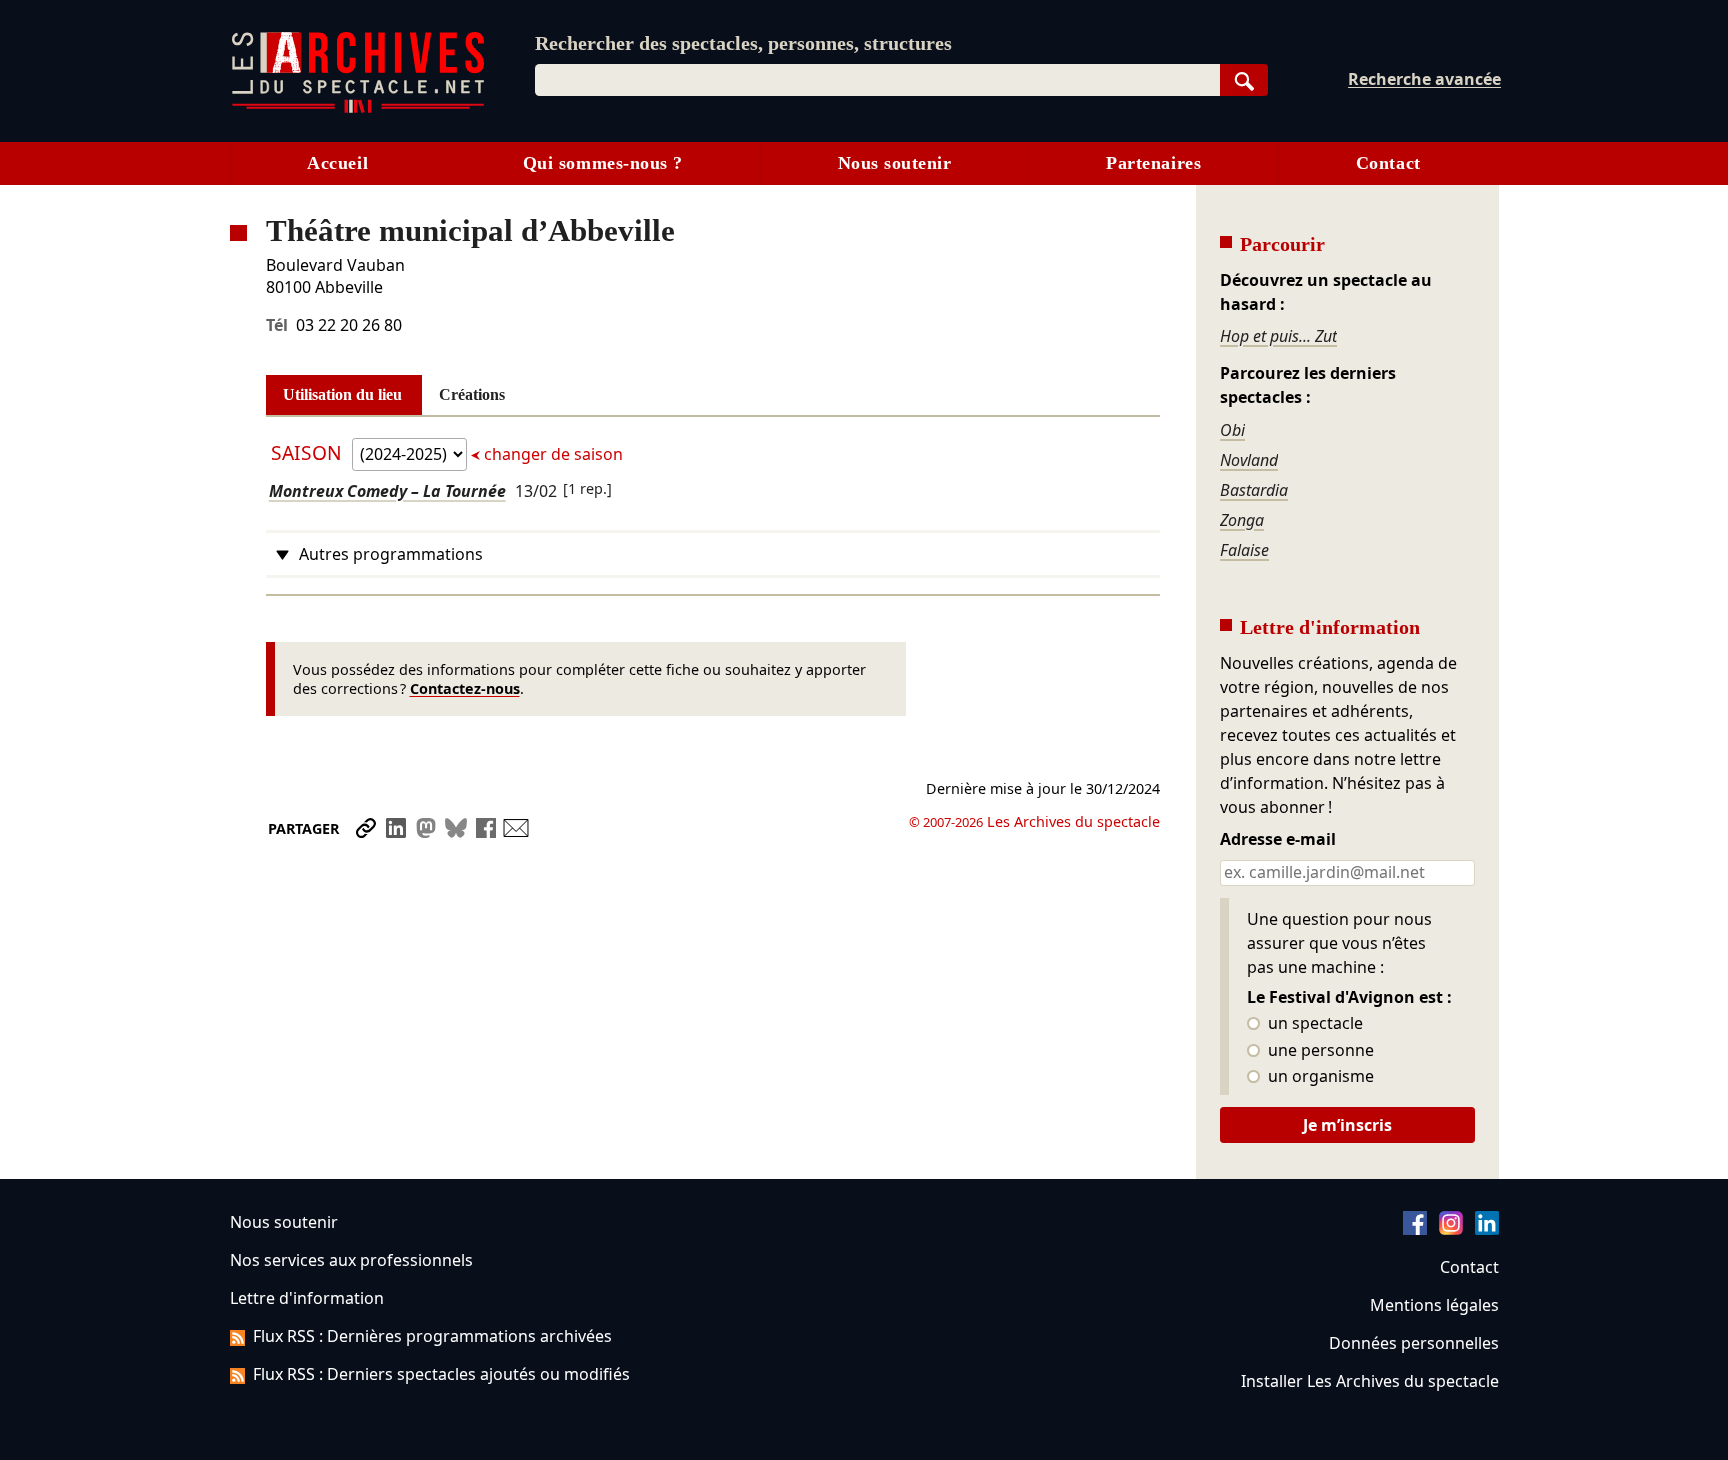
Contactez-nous (465, 688)
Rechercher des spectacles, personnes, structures (743, 43)
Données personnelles (1414, 1343)
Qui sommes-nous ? (603, 163)
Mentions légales (1434, 1305)
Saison (309, 452)
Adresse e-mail (1278, 840)
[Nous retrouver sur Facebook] (1415, 1229)
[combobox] (877, 80)
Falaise (1244, 550)
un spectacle (1313, 1024)
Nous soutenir (895, 163)
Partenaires (1153, 163)
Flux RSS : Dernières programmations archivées (432, 1336)
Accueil (337, 163)
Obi (1232, 430)
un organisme (1319, 1077)
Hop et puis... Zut (1278, 336)
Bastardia (1254, 490)
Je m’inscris (1347, 1125)
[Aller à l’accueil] (358, 108)
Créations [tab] (472, 394)
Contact (1388, 163)
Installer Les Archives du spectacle (1370, 1381)
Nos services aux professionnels (351, 1260)
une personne (1319, 1051)
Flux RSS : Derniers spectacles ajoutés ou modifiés (441, 1374)
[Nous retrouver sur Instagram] (1451, 1229)
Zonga (1242, 520)
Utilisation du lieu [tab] (342, 394)
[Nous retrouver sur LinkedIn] (1487, 1229)
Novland (1249, 460)
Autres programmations (391, 554)
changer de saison (551, 454)
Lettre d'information (307, 1298)
